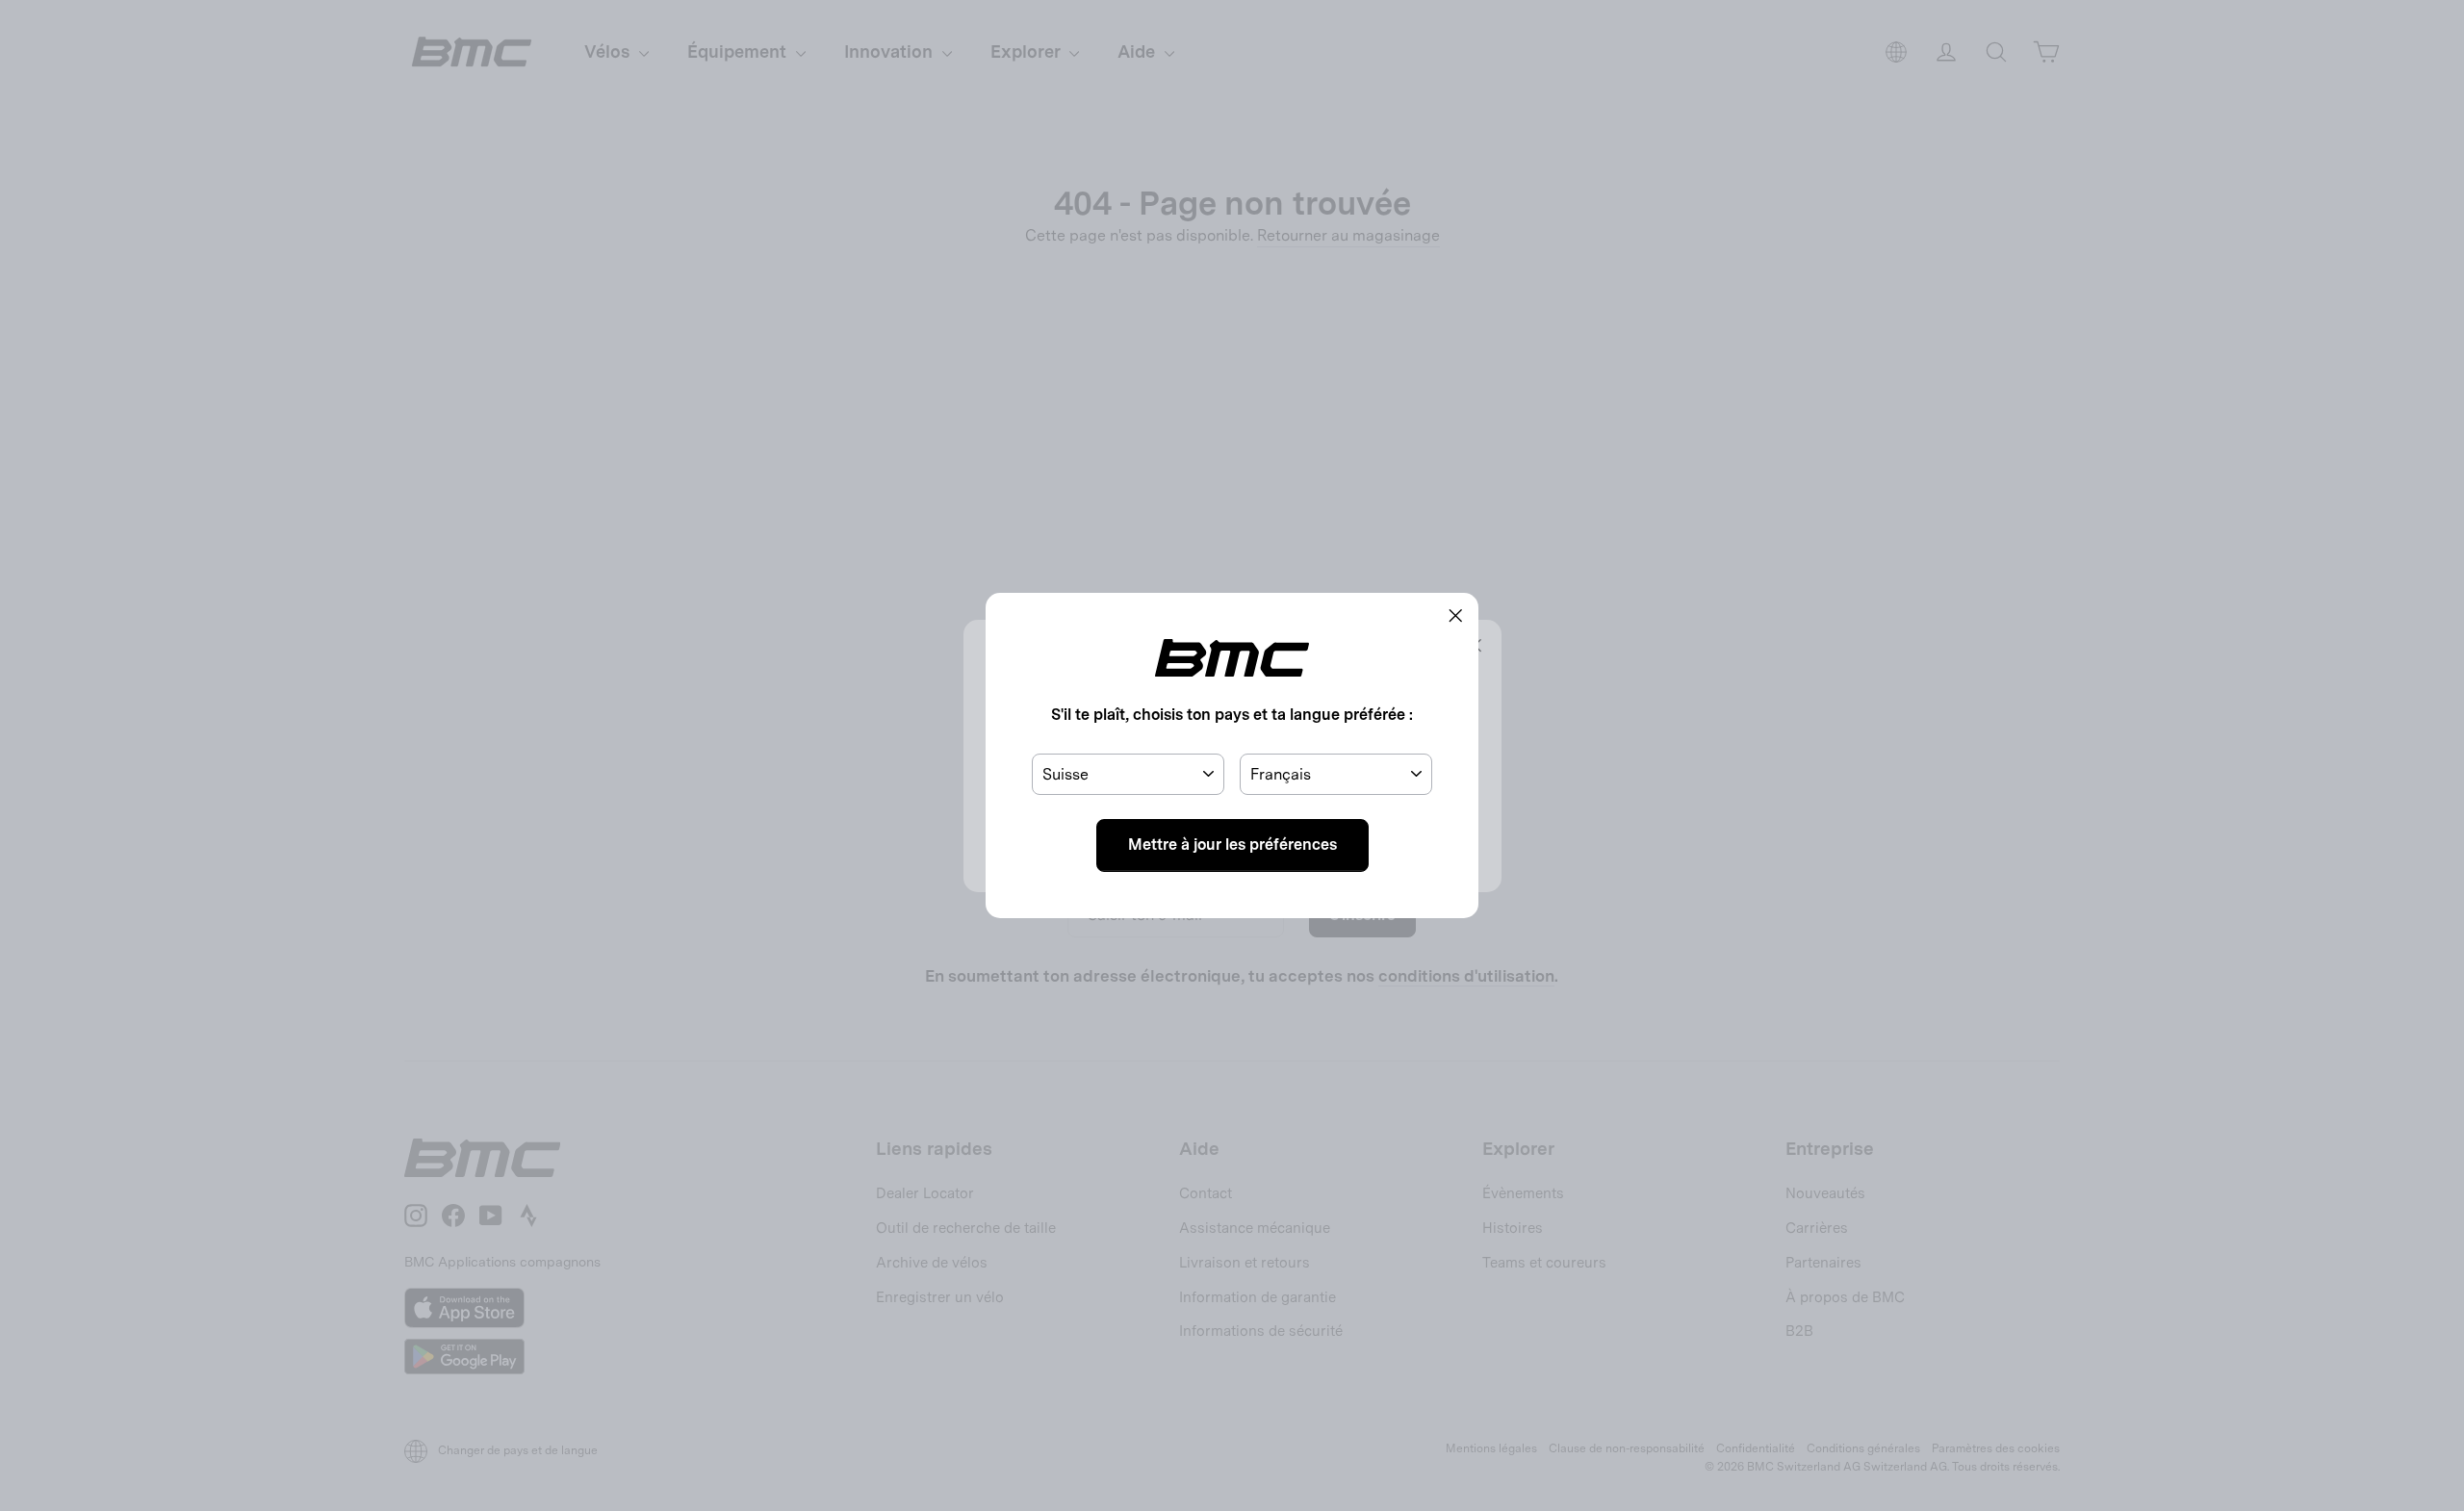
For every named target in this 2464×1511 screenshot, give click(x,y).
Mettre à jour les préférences (1232, 845)
